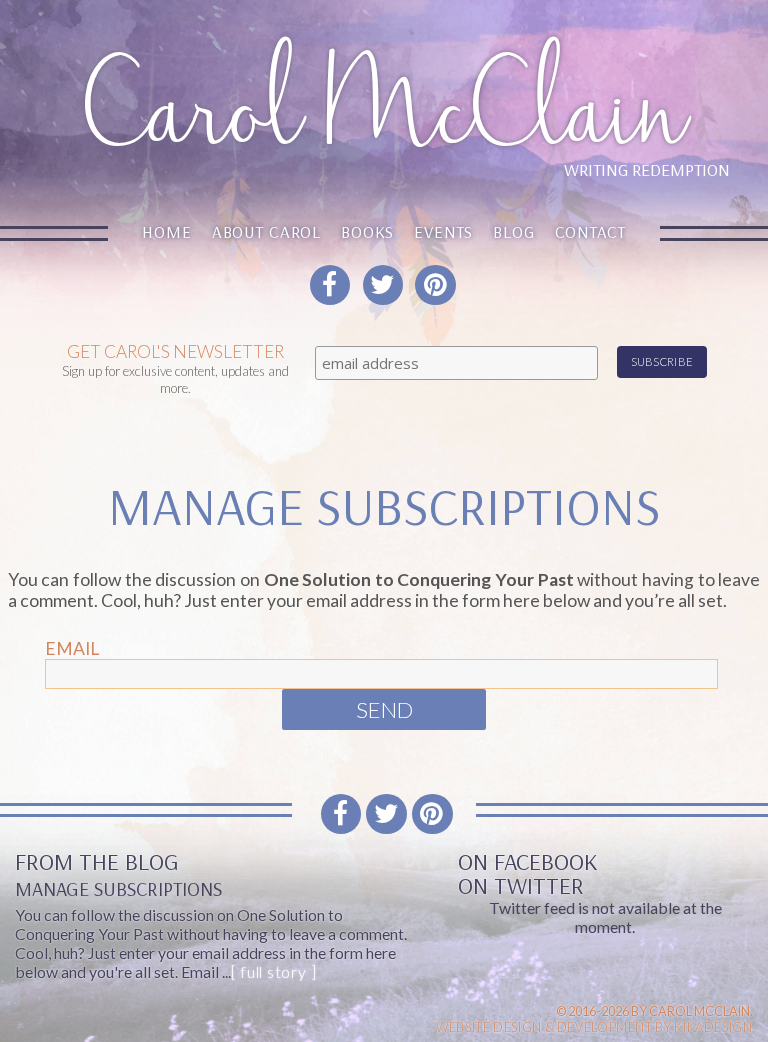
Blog (513, 231)
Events (443, 231)
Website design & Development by (594, 1027)
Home (166, 231)
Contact (590, 231)
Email (72, 648)
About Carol (266, 231)
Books (367, 231)
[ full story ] (273, 971)
